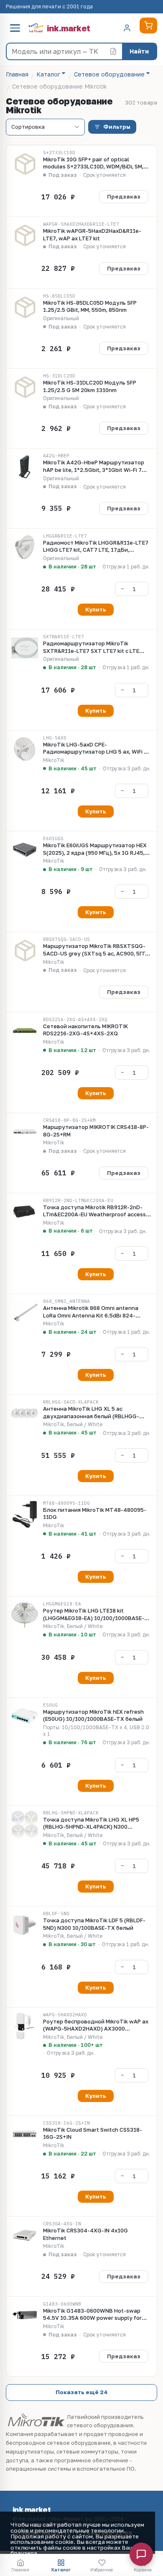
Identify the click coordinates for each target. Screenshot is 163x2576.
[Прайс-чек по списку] (113, 51)
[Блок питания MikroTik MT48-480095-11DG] (25, 1514)
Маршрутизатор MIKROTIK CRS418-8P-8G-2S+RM (96, 1131)
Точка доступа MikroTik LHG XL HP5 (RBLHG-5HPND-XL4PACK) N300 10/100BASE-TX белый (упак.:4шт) (91, 1823)
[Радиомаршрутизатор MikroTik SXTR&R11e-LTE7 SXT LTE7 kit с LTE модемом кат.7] (25, 648)
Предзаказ (124, 196)
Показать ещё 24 (82, 2392)
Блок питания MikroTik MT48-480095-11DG (95, 1513)
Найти (139, 51)
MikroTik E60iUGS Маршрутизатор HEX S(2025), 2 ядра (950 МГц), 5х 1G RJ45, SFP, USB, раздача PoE (95, 849)
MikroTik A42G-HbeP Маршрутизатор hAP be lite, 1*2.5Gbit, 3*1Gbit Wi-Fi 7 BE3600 (94, 466)
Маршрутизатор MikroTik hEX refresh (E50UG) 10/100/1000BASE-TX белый (93, 1715)
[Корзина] (148, 25)
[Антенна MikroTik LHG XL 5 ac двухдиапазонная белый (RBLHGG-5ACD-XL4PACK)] (25, 1413)
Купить (96, 609)
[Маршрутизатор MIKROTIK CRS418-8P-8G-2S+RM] (25, 1131)
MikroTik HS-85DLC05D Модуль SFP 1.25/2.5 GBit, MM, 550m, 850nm (90, 306)
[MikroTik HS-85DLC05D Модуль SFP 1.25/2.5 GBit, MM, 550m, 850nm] (25, 307)
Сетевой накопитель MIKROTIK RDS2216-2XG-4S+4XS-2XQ (85, 1030)
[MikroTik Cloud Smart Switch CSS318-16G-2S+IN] (25, 2134)
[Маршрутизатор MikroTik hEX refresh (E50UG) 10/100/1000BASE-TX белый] (25, 1716)
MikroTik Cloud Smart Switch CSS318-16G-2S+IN (93, 2133)
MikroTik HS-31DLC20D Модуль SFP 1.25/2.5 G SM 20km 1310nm (90, 386)
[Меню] (15, 28)
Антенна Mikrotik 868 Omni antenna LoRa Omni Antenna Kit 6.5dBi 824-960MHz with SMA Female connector (91, 1312)
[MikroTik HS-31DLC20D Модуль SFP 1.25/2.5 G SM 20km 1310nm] (25, 387)
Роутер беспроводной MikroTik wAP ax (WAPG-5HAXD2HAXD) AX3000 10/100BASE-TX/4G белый (96, 2025)
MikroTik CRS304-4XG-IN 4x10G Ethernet (85, 2234)
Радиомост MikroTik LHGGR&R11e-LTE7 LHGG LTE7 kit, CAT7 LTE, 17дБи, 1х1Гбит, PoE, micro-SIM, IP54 (96, 547)
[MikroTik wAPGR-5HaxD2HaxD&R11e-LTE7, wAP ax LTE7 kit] (25, 235)
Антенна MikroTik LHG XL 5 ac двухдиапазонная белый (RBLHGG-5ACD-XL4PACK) (91, 1413)
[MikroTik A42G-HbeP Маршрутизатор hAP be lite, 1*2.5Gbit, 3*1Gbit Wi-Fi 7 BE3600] (25, 467)
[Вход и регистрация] (127, 28)
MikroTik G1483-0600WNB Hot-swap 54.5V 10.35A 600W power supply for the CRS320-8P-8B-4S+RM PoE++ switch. (97, 2315)
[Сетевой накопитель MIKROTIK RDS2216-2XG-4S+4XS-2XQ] (25, 1031)
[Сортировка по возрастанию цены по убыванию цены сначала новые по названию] (45, 127)
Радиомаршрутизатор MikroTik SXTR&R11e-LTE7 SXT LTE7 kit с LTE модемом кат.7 (91, 647)
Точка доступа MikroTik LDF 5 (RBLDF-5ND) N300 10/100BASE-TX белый (94, 1924)
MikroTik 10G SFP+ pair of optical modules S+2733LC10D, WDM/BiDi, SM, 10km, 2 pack (93, 163)
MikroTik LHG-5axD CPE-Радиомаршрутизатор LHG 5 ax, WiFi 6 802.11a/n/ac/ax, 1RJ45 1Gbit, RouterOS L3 (96, 748)
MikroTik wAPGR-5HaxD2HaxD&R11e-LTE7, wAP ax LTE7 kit (92, 234)
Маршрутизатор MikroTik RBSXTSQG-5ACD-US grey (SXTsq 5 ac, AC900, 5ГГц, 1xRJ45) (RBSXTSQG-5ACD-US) (97, 950)
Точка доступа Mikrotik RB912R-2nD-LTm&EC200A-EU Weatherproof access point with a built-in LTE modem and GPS (96, 1211)
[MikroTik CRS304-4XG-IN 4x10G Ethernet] (25, 2235)
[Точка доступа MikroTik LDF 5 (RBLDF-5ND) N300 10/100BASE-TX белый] (25, 1925)
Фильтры (117, 127)
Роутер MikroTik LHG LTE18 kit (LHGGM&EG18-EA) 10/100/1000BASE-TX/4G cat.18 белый (94, 1614)
